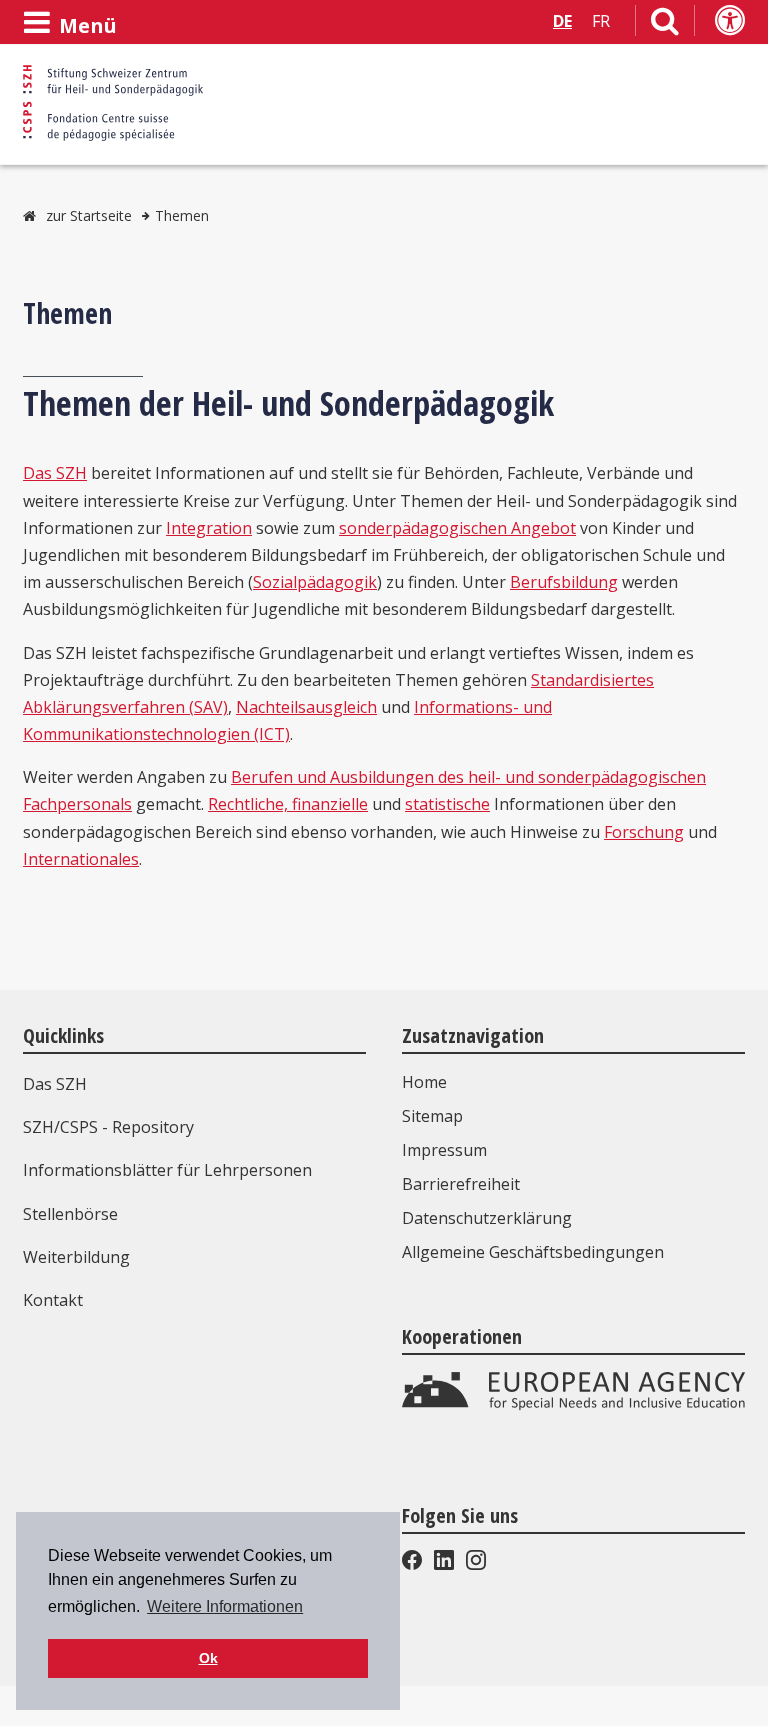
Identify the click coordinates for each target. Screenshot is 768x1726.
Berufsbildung (564, 582)
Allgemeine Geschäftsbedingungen (533, 1252)
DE (562, 21)
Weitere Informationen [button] (225, 1606)
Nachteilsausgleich (306, 707)
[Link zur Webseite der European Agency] (573, 1405)
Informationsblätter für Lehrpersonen (167, 1170)
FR (601, 21)
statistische (447, 804)
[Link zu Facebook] (414, 1564)
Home (424, 1082)
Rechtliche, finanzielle (288, 804)
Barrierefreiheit (461, 1184)
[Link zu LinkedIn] (444, 1564)
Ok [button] (208, 1658)
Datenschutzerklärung (487, 1218)
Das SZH (55, 473)
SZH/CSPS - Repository (108, 1127)
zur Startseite (89, 215)
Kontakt (53, 1300)
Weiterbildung (76, 1257)
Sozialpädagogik (315, 582)
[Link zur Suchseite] (665, 25)
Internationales (81, 859)
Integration (209, 528)
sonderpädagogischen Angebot (457, 528)
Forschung (644, 832)
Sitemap (432, 1116)
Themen (182, 215)
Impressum (444, 1150)
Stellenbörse (70, 1214)
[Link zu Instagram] (474, 1564)
